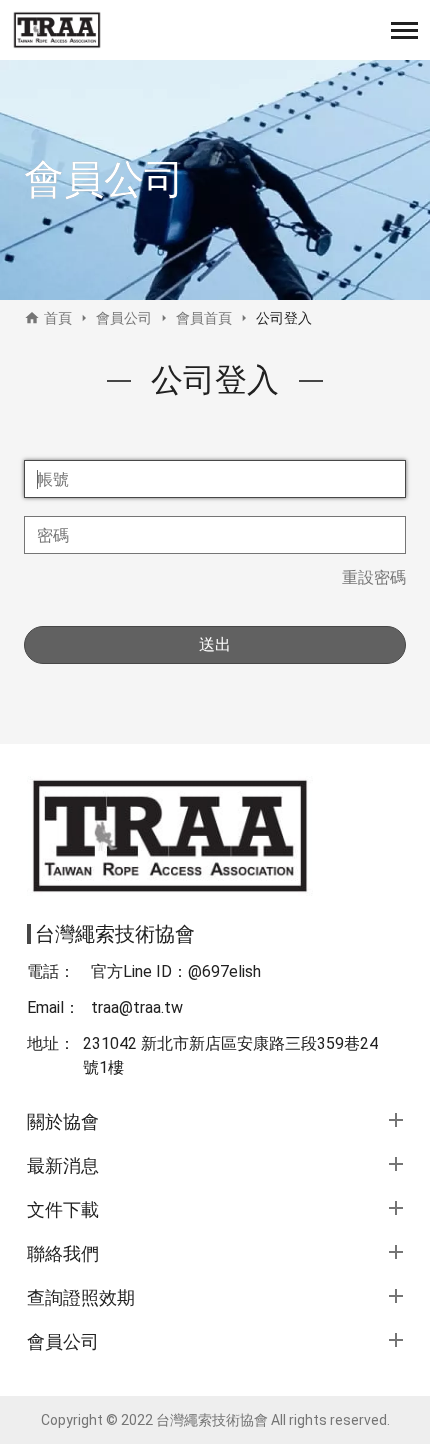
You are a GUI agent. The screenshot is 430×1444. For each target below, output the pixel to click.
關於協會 (63, 1121)
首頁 (58, 318)
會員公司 (124, 318)
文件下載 (63, 1209)
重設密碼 (374, 577)
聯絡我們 (63, 1253)
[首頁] (57, 30)
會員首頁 (204, 318)
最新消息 (63, 1165)
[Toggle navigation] (404, 30)
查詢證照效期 (81, 1297)
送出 (215, 644)
